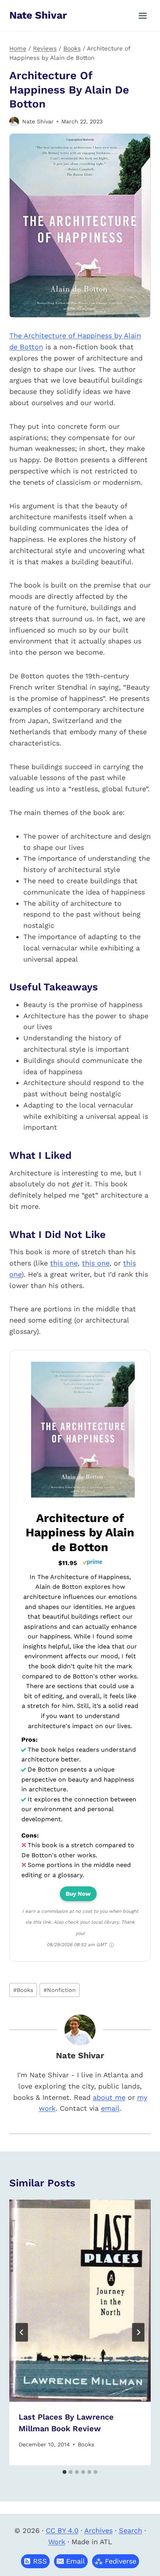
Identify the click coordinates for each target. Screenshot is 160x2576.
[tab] (64, 2472)
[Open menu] (143, 16)
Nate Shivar (38, 121)
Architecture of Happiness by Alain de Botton (80, 1532)
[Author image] (14, 122)
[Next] (138, 2332)
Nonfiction (60, 1990)
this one (64, 1263)
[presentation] (80, 2301)
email (110, 2108)
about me (109, 2097)
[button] (71, 2561)
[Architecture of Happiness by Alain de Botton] (83, 1497)
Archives (98, 2530)
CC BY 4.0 (62, 2530)
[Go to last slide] (22, 2332)
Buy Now (78, 1894)
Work (57, 2542)
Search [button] (130, 2530)
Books (23, 1990)
